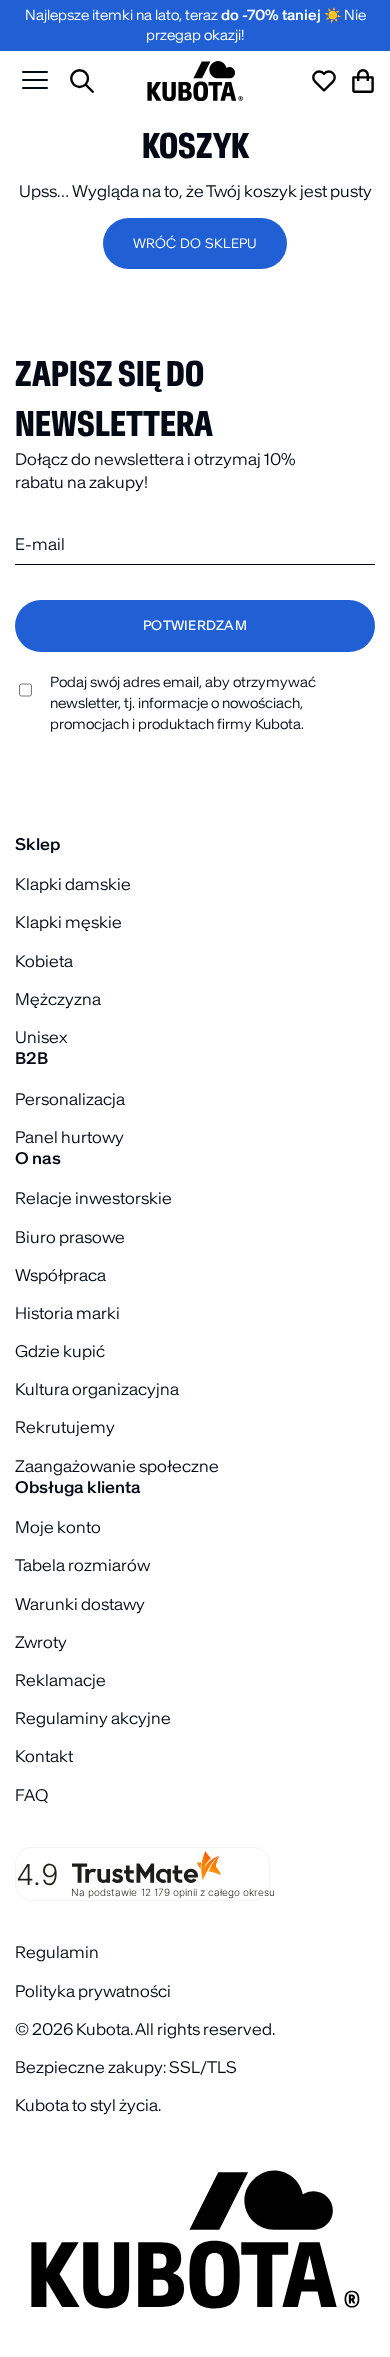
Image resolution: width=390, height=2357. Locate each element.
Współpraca (60, 1275)
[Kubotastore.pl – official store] (195, 81)
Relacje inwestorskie (93, 1198)
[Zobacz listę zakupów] (324, 81)
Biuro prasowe (70, 1237)
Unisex (41, 1037)
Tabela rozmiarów (82, 1565)
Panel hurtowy (69, 1137)
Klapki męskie (68, 922)
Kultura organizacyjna (97, 1389)
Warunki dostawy (80, 1604)
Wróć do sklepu (195, 243)
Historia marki (67, 1313)
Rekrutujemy (65, 1427)
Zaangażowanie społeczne (117, 1466)
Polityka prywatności (93, 1991)
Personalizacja (70, 1099)
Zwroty (41, 1642)
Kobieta (44, 961)
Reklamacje (60, 1680)
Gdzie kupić (60, 1351)
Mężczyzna (58, 999)
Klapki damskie (73, 884)
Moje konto (58, 1527)
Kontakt (44, 1756)
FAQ (31, 1795)
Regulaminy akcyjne (93, 1718)
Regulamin (57, 1952)
